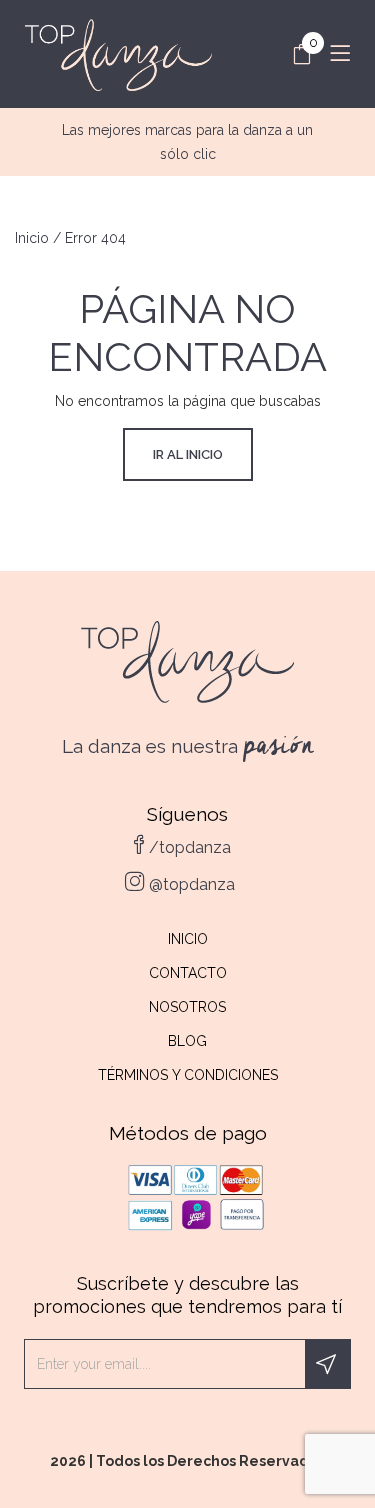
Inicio (32, 238)
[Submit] (328, 1364)
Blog (187, 1041)
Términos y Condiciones (188, 1075)
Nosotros (187, 1007)
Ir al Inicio (188, 454)
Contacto (188, 973)
